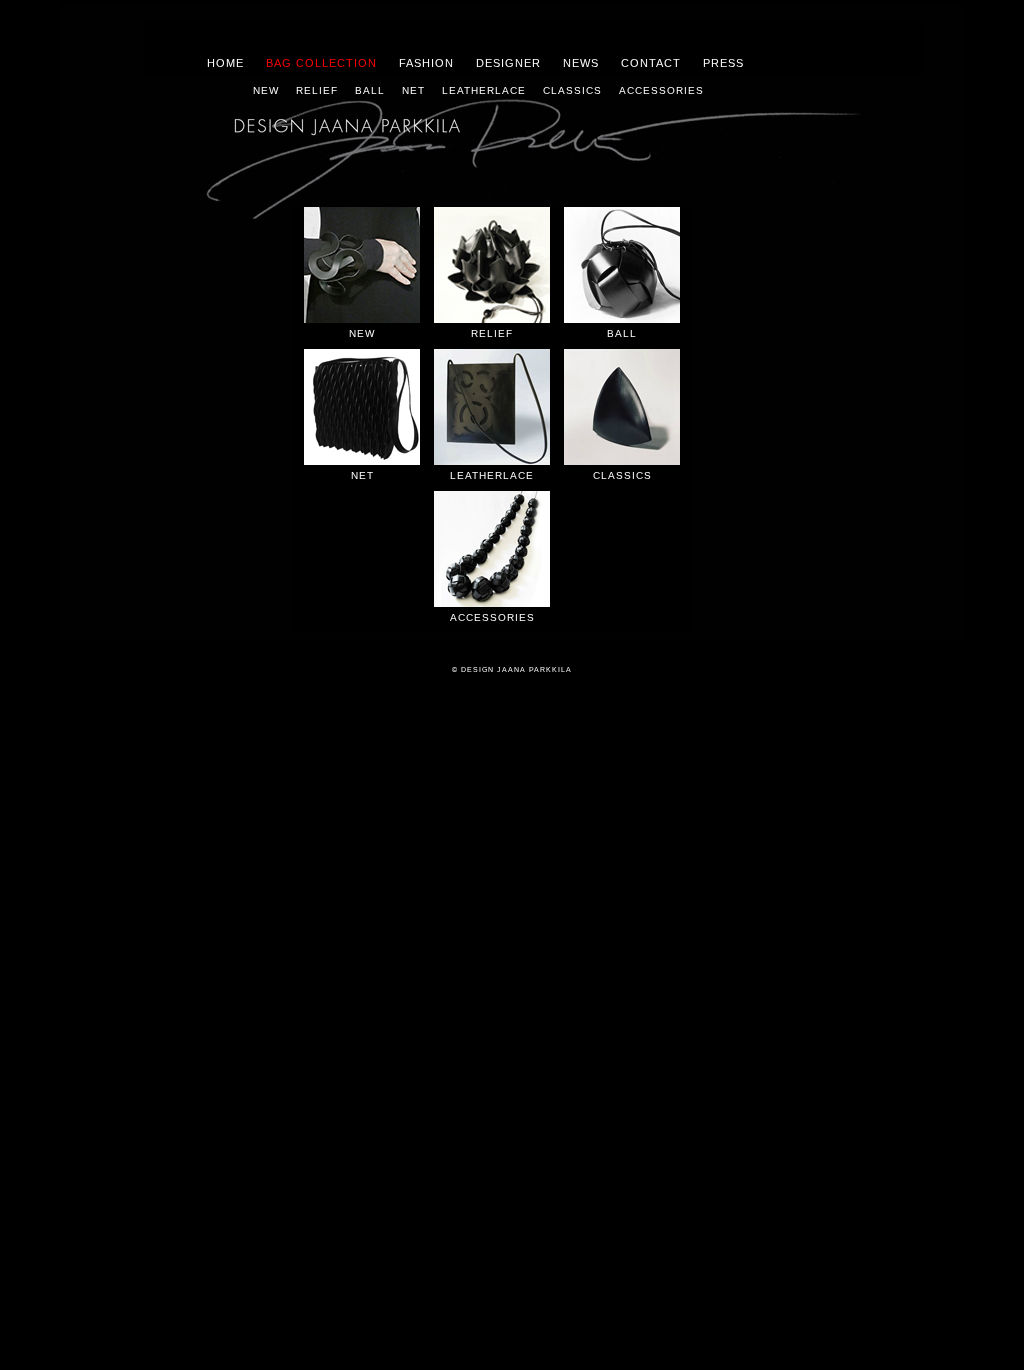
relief (317, 90)
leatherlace (484, 90)
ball (370, 90)
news (581, 63)
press (723, 63)
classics (572, 90)
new (266, 90)
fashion (426, 63)
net (413, 90)
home (225, 63)
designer (508, 63)
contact (651, 63)
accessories (661, 90)
